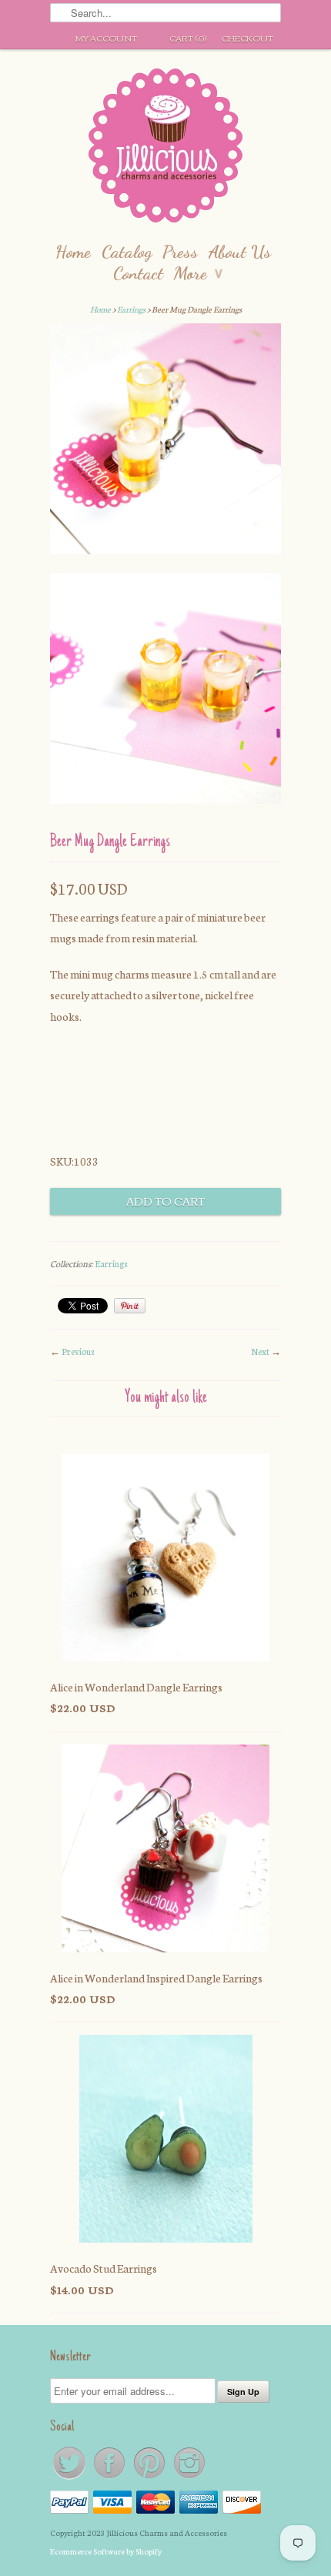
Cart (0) (188, 38)
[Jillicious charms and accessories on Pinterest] (150, 2478)
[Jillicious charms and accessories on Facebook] (110, 2478)
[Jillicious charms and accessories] (165, 149)
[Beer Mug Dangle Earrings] (165, 442)
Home (73, 251)
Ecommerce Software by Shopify (106, 2551)
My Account (106, 38)
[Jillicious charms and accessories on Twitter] (70, 2478)
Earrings (131, 309)
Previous (78, 1351)
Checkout (247, 38)
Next (260, 1351)
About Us (240, 251)
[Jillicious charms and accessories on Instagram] (189, 2478)
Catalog (127, 251)
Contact (138, 273)
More (198, 273)
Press (180, 251)
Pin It (130, 1306)
